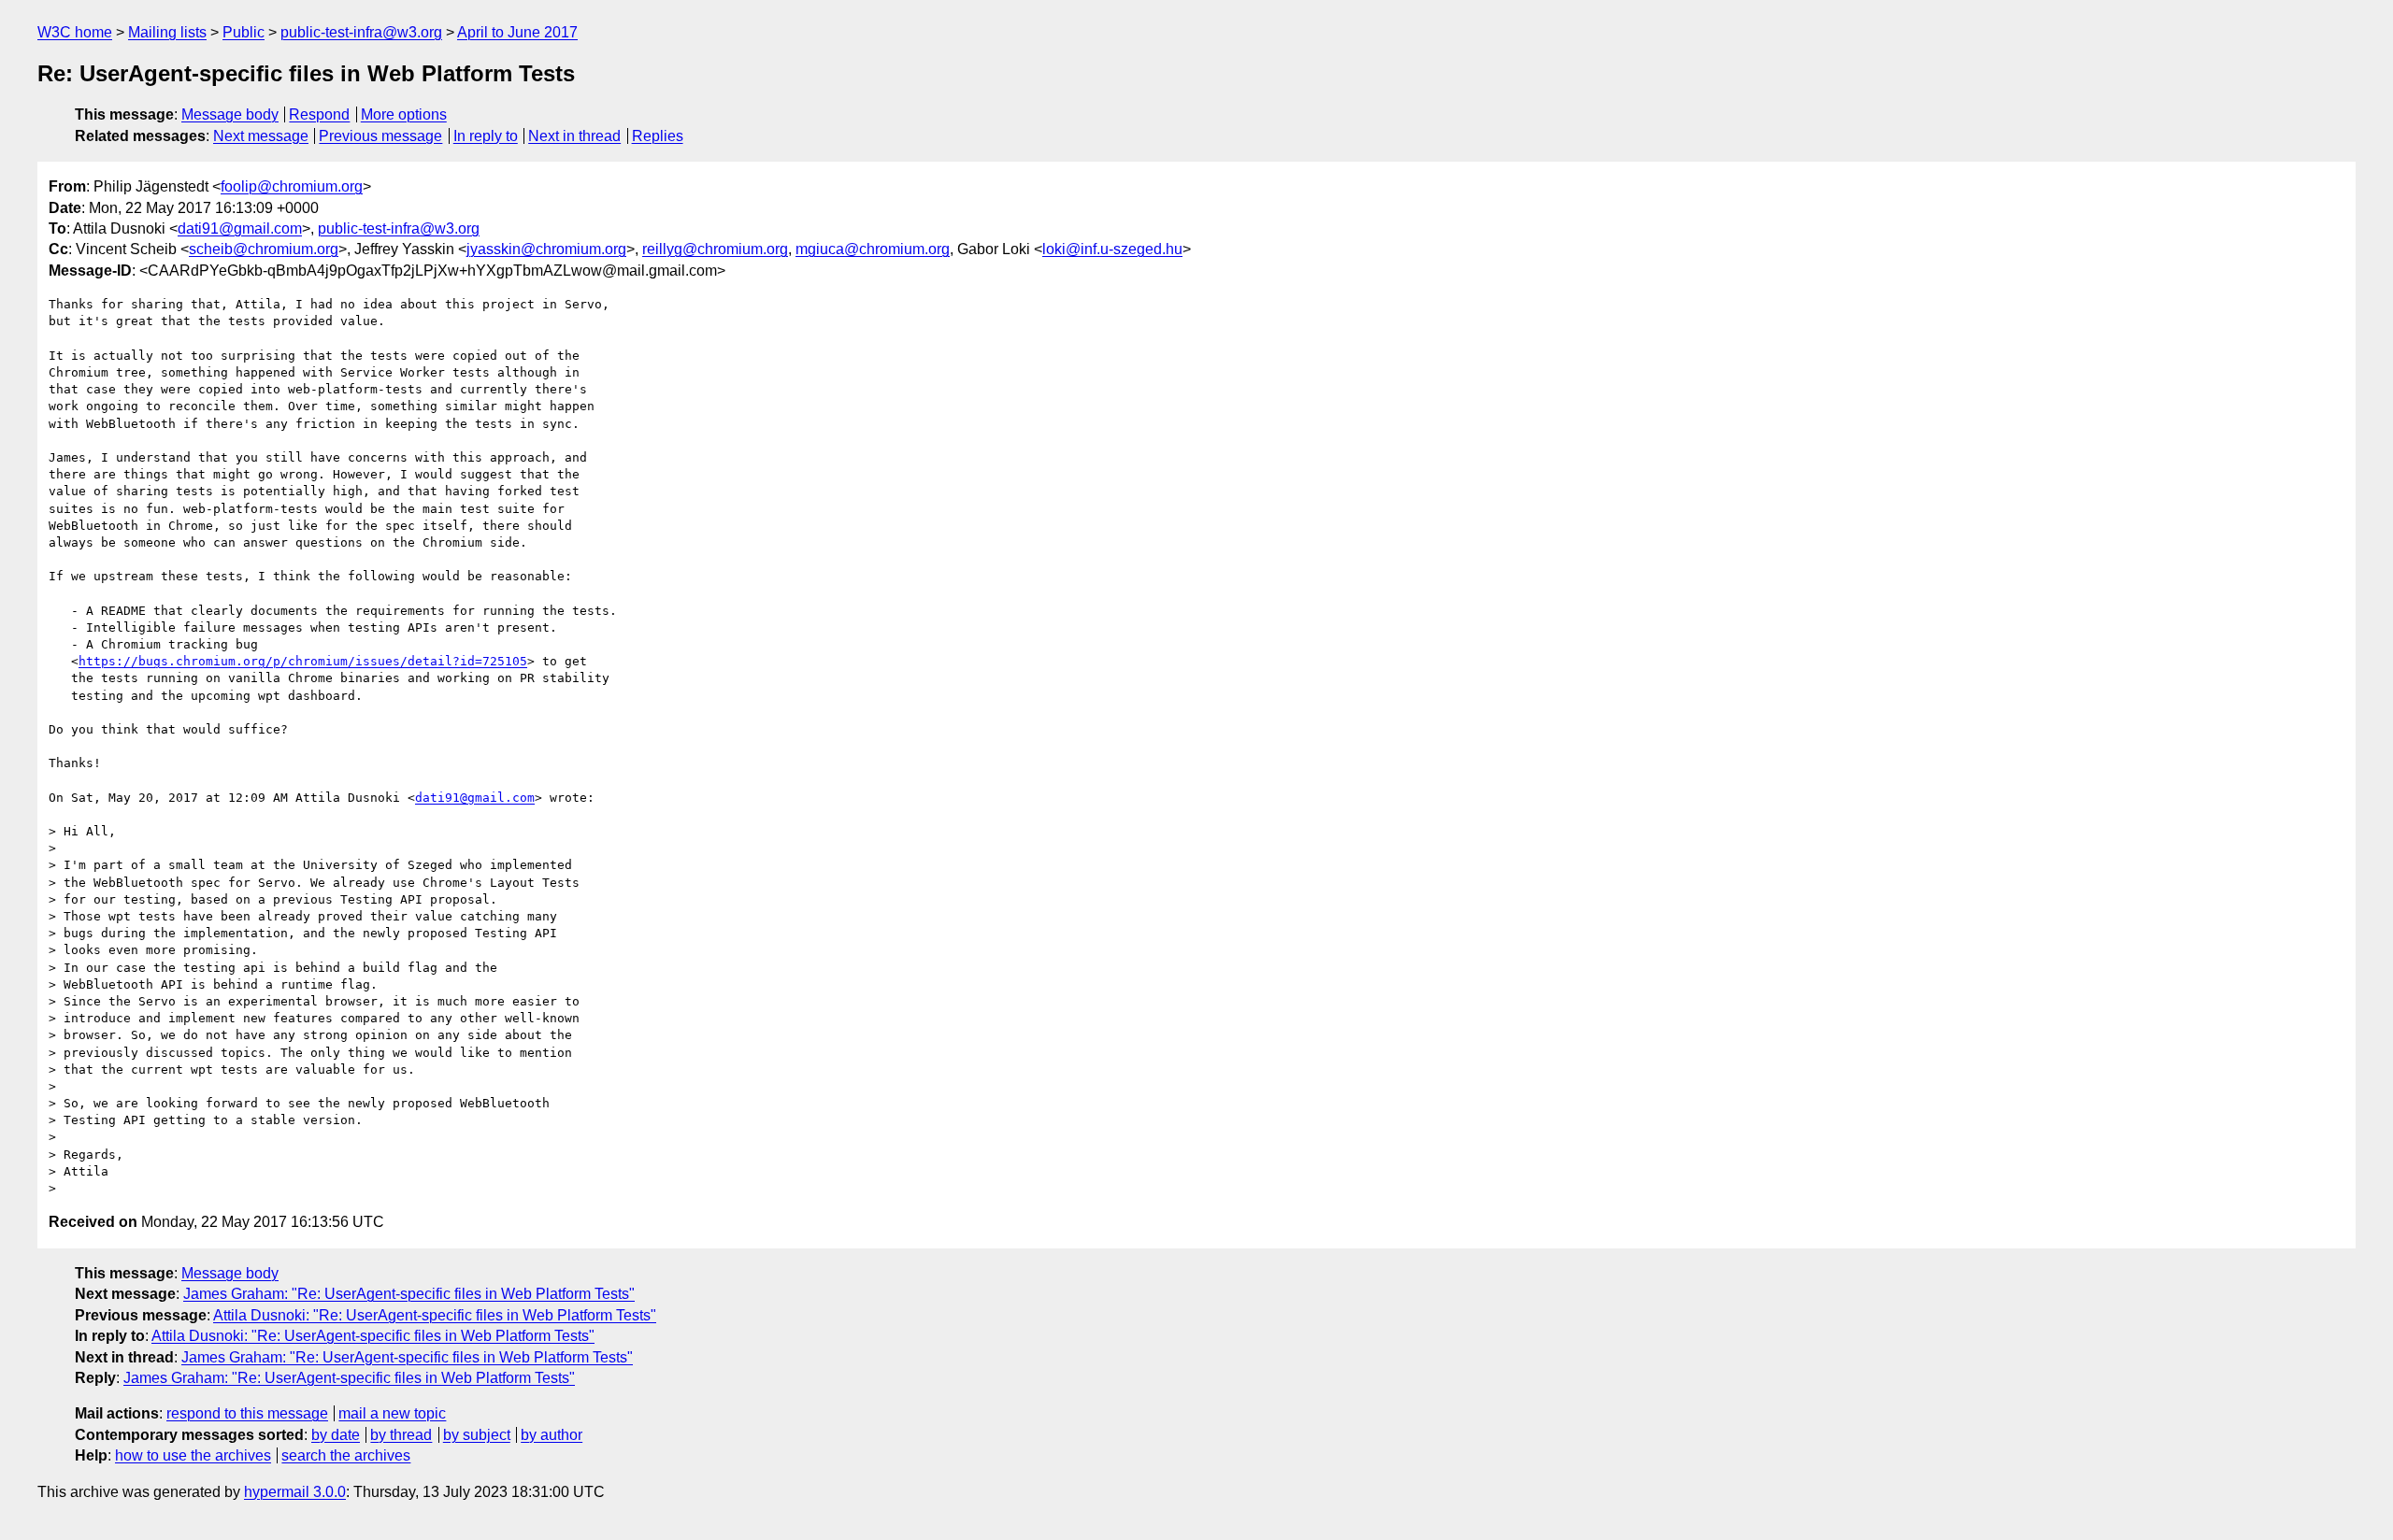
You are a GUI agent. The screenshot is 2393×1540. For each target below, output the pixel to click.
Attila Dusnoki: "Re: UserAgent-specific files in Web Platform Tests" (435, 1315)
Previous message (380, 136)
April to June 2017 (517, 32)
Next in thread (574, 136)
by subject (477, 1435)
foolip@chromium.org (292, 186)
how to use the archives (193, 1455)
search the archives (346, 1455)
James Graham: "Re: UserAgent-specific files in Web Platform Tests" (409, 1294)
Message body (230, 114)
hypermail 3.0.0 (295, 1492)
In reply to (486, 136)
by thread (401, 1435)
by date (336, 1435)
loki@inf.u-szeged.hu (1112, 249)
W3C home (75, 32)
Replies (658, 136)
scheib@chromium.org (264, 249)
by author (552, 1435)
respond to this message (247, 1413)
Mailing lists (167, 32)
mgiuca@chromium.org (873, 249)
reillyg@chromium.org (715, 249)
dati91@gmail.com (240, 228)
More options (404, 114)
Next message (261, 136)
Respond (319, 114)
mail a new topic (392, 1413)
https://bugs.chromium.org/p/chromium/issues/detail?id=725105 (303, 661)
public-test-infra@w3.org (361, 32)
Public (244, 32)
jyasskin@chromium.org (546, 249)
